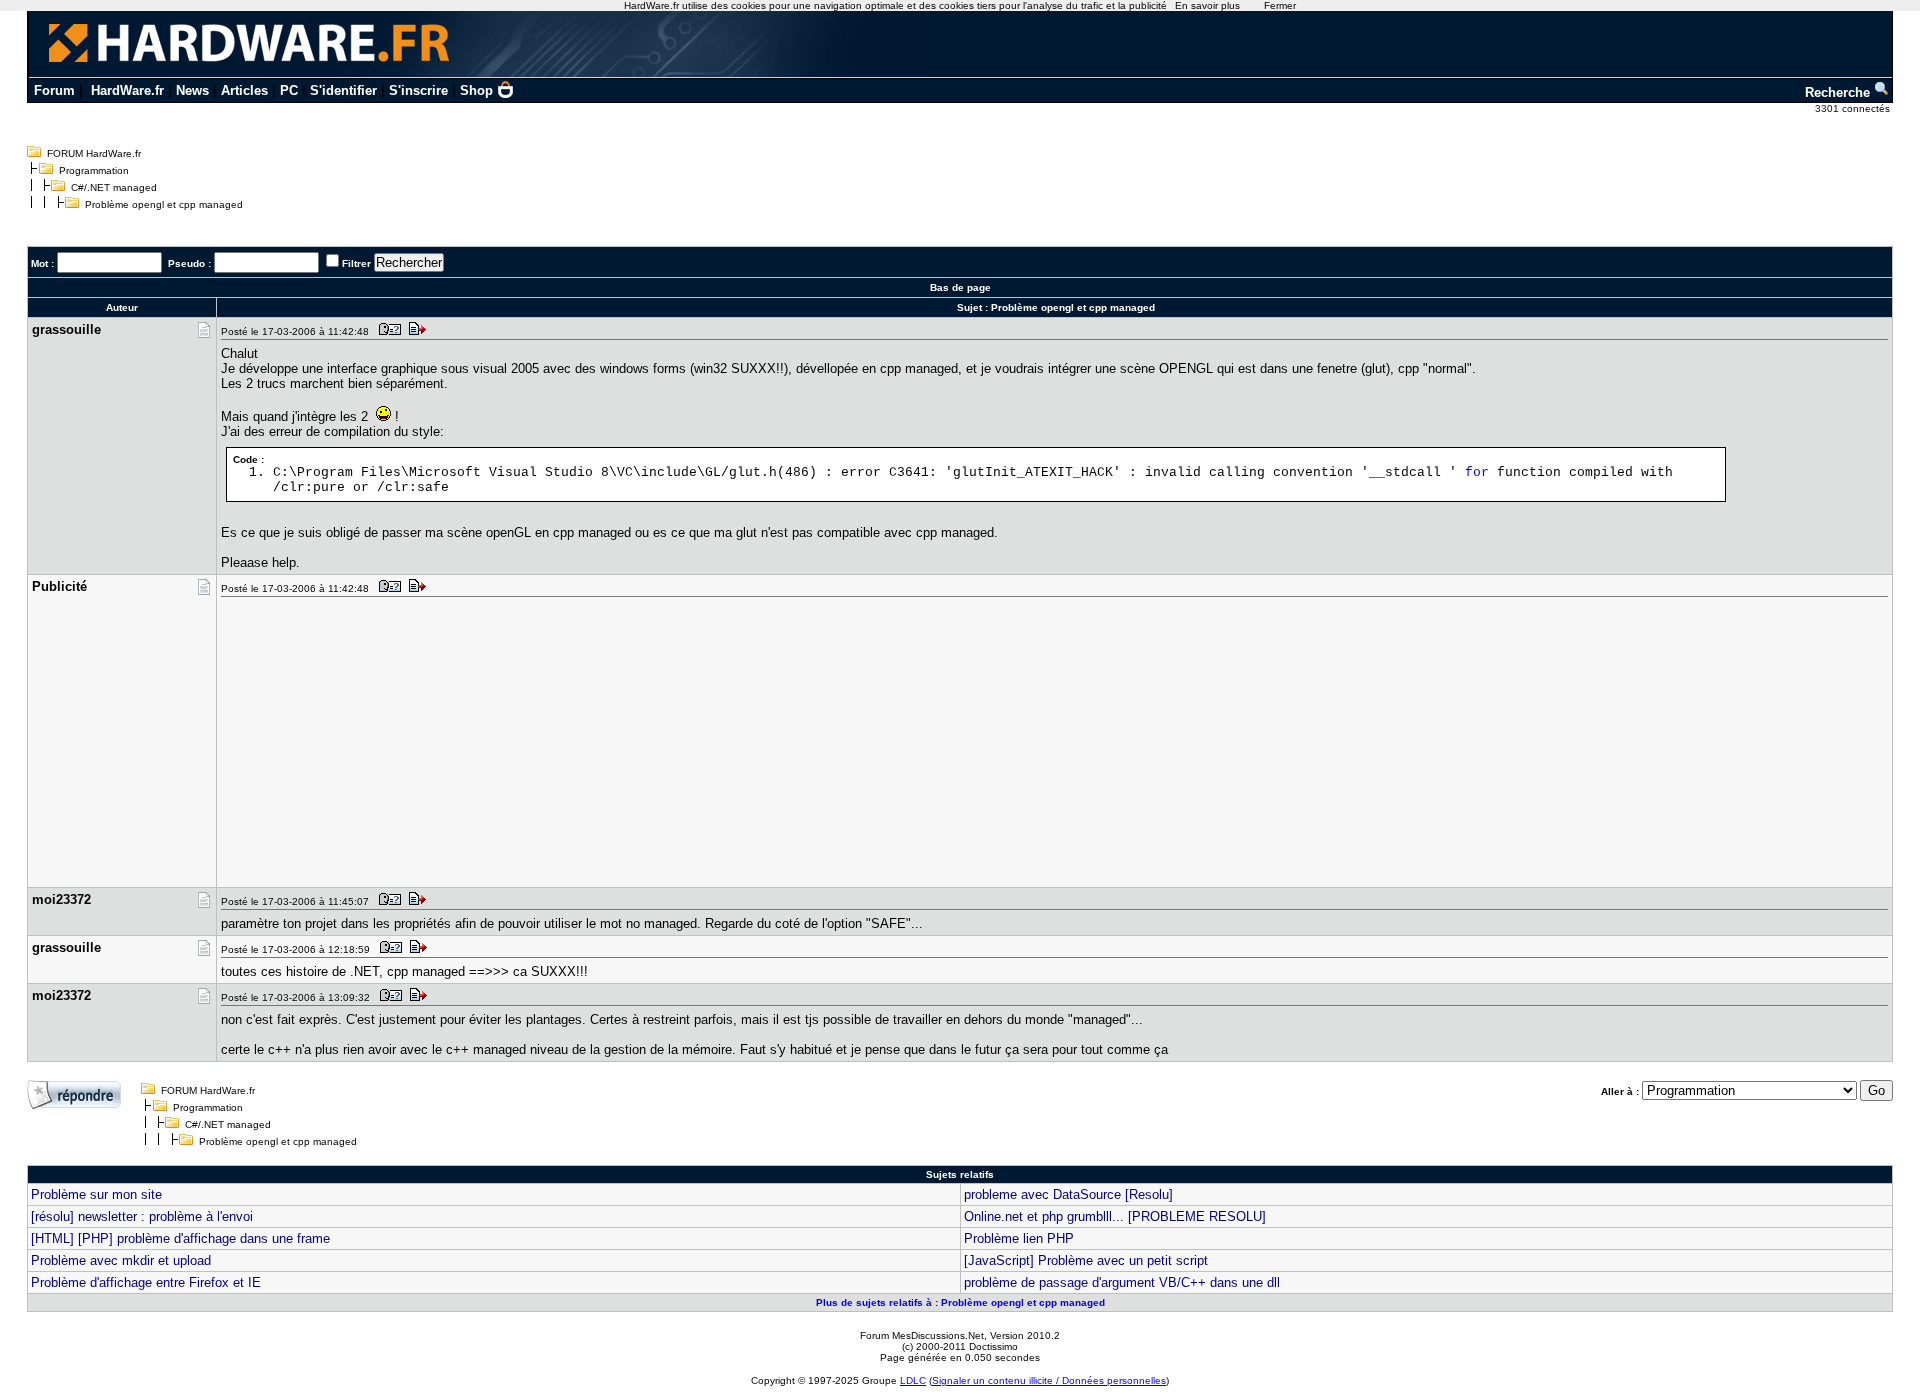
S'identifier (343, 90)
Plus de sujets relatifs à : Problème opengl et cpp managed (960, 1302)
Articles (244, 90)
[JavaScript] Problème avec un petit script (1086, 1260)
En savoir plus (1207, 5)
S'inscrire (418, 90)
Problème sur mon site (96, 1194)
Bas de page (960, 287)
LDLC (913, 1380)
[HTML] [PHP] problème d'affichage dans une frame (180, 1238)
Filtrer (356, 263)
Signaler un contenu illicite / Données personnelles (1049, 1380)
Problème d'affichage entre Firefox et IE (146, 1282)
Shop (476, 90)
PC (289, 90)
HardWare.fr (127, 90)
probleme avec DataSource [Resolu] (1068, 1194)
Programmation (94, 170)
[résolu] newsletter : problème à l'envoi (142, 1216)
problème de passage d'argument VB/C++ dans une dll (1122, 1282)
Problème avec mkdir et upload (121, 1260)
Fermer (1280, 5)
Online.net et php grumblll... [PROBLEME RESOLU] (1115, 1216)
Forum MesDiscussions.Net (922, 1335)
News (192, 90)
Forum (54, 90)
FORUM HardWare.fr (94, 153)
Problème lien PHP (1019, 1238)
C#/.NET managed (114, 187)
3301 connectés (1854, 108)
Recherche (1839, 92)
